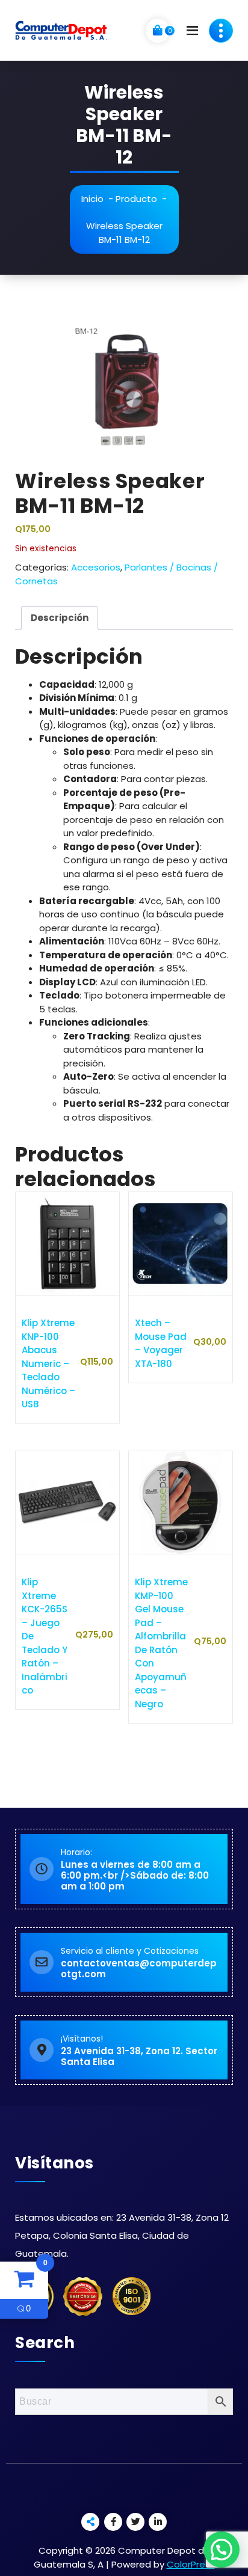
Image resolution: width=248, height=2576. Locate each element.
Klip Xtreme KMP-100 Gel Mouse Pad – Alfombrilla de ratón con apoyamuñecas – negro (161, 1643)
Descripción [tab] (60, 618)
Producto (136, 199)
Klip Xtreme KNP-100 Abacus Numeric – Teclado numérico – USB (48, 1363)
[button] (222, 2550)
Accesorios (96, 567)
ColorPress (191, 2564)
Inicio (92, 199)
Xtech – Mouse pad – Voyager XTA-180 (161, 1343)
